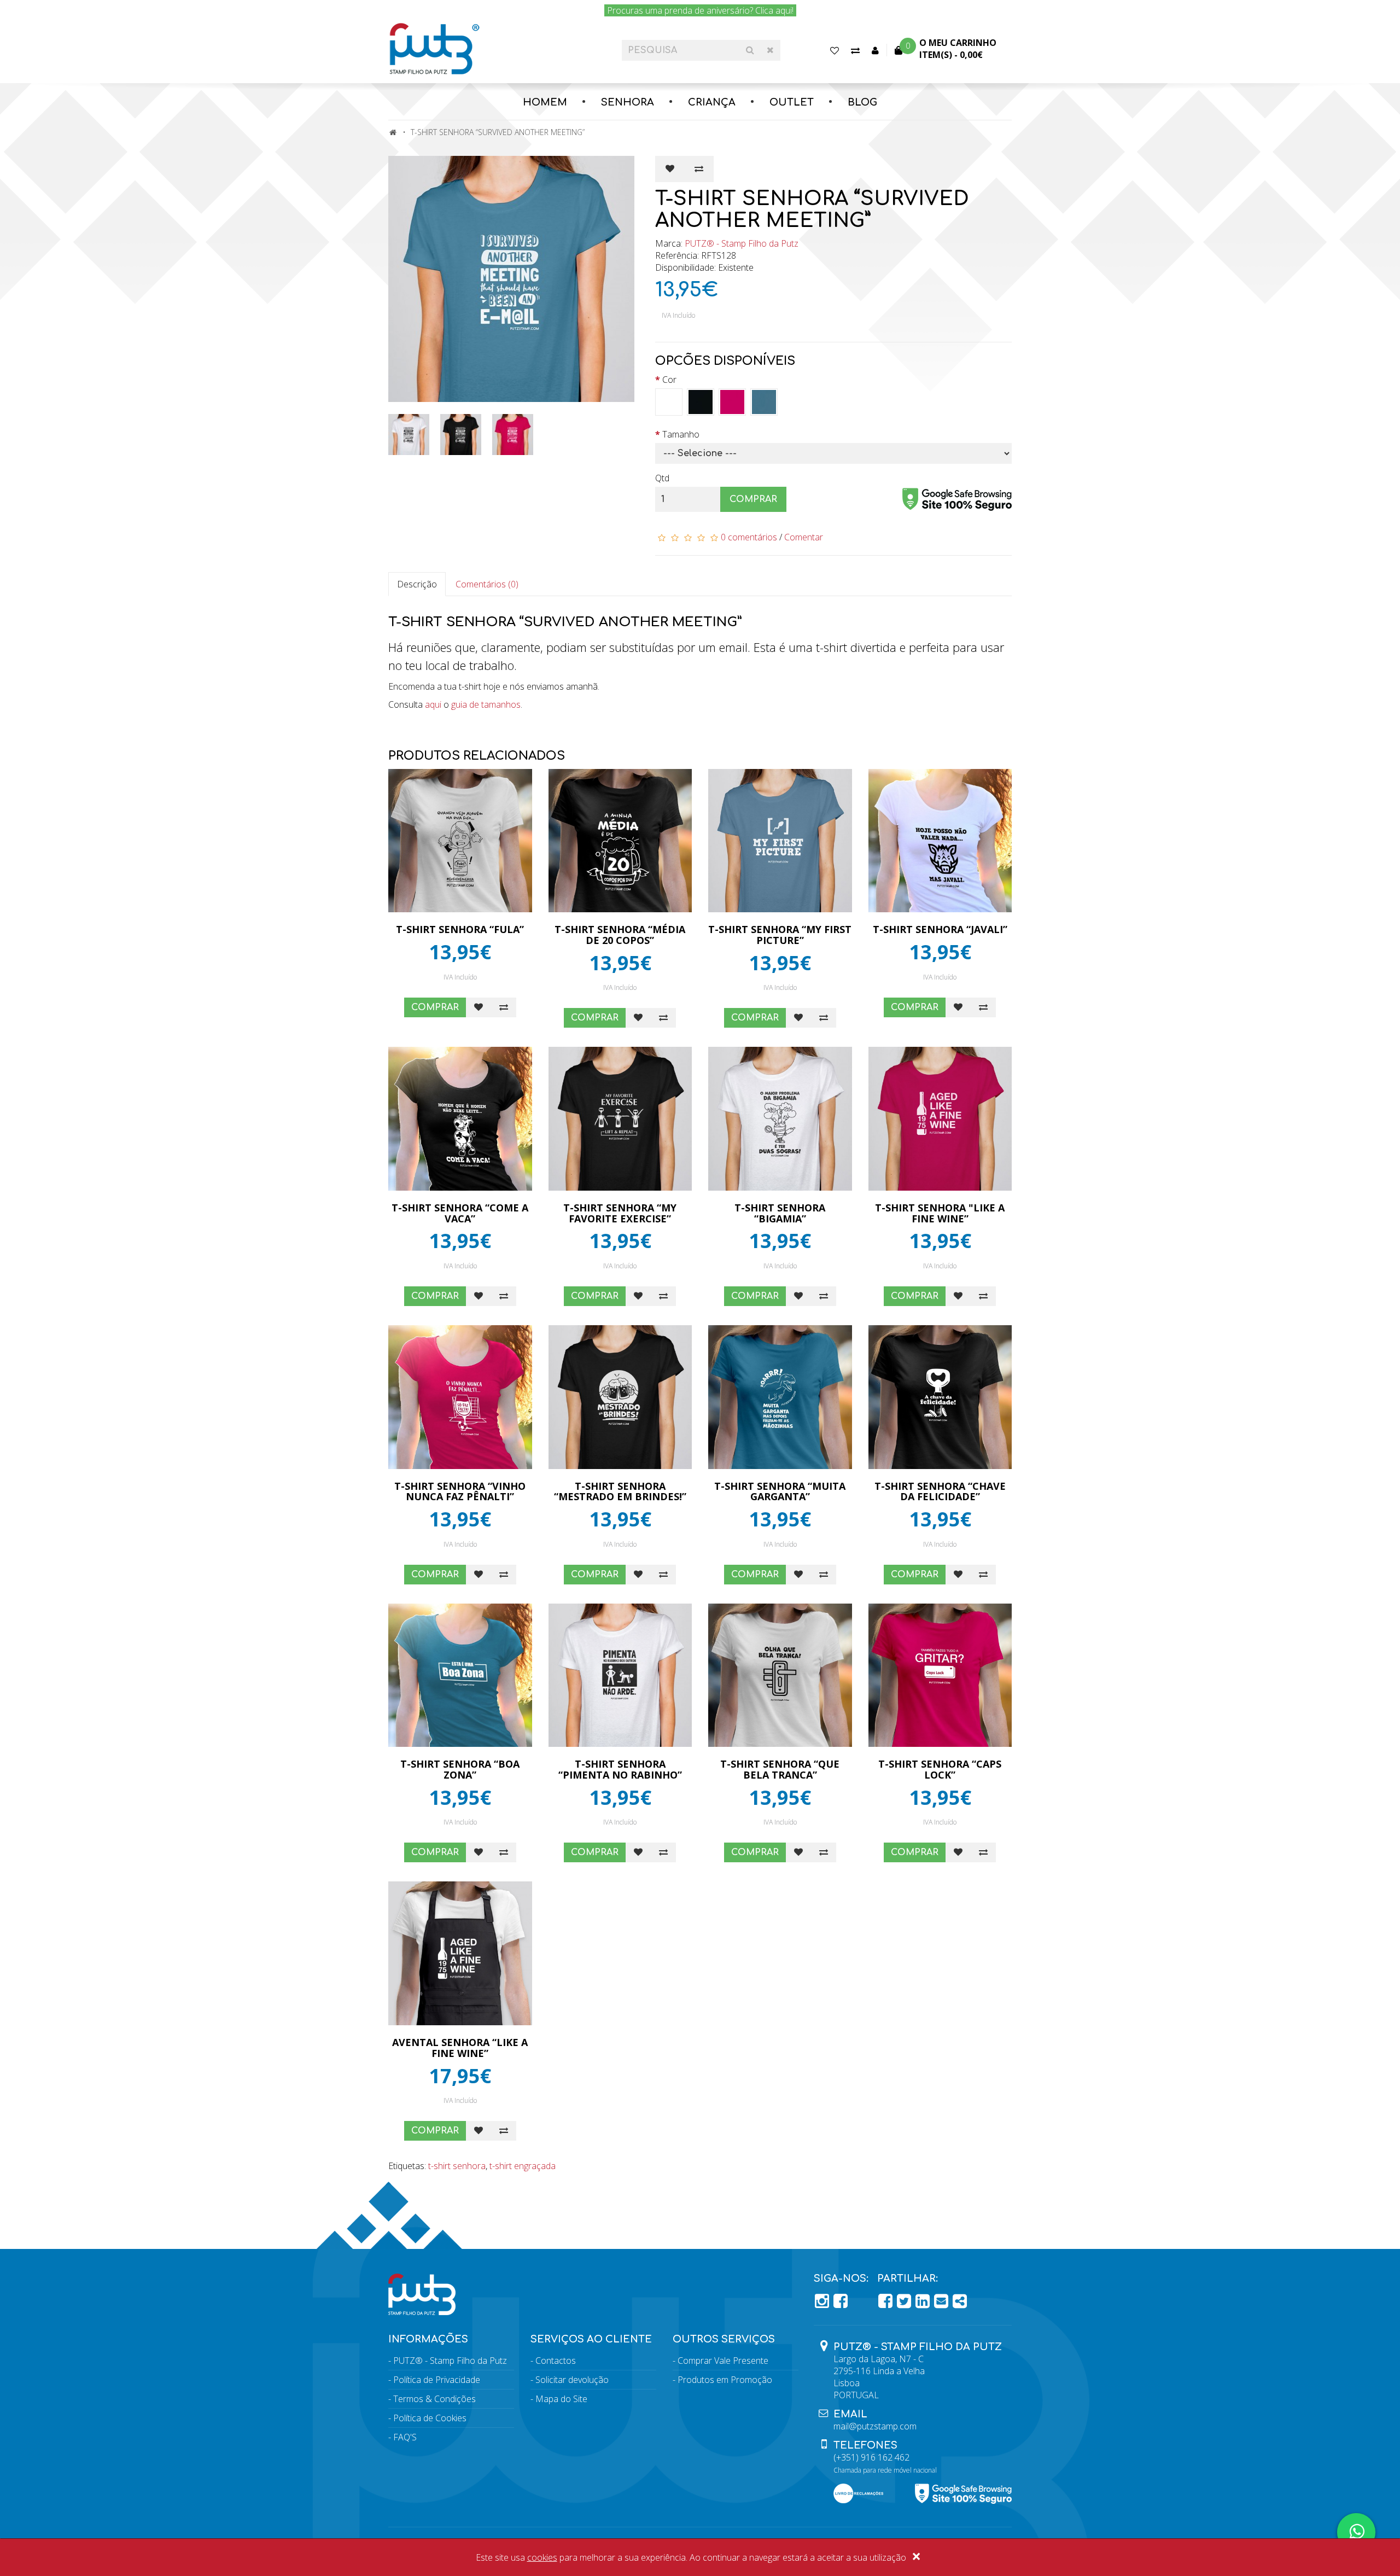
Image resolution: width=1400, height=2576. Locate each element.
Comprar (753, 499)
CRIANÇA (712, 102)
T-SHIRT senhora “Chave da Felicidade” (940, 1491)
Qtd (662, 478)
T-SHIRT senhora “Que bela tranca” (780, 1769)
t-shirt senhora (457, 2166)
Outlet (792, 102)
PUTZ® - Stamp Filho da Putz (742, 243)
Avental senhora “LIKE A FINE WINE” (460, 2048)
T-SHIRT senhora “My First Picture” (780, 935)
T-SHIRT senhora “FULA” (460, 929)
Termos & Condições (434, 2399)
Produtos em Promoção (725, 2380)
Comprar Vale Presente (723, 2361)
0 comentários (749, 537)
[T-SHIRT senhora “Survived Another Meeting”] (514, 279)
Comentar (804, 537)
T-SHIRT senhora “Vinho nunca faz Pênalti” (460, 1491)
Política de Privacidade (437, 2380)
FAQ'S (405, 2437)
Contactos (556, 2361)
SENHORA (628, 102)
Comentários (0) (487, 584)
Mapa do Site (561, 2399)
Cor (669, 380)
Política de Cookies (430, 2418)
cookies (542, 2557)
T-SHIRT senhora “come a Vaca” (460, 1213)
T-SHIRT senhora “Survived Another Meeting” (498, 132)
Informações (428, 2339)
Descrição (417, 584)
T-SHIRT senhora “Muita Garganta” (780, 1491)
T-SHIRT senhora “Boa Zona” (460, 1769)
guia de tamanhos (486, 704)
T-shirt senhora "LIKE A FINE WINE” (940, 1213)
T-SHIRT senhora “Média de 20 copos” (620, 935)
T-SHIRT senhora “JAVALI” (940, 929)
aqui (433, 704)
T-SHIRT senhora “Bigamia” (780, 1213)
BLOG (862, 102)
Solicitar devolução (572, 2380)
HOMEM (545, 102)
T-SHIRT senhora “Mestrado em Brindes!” (620, 1491)
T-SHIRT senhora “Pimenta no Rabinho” (620, 1769)
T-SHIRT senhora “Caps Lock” (940, 1769)
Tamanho (681, 434)
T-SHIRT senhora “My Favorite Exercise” (620, 1213)
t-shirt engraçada (523, 2166)
